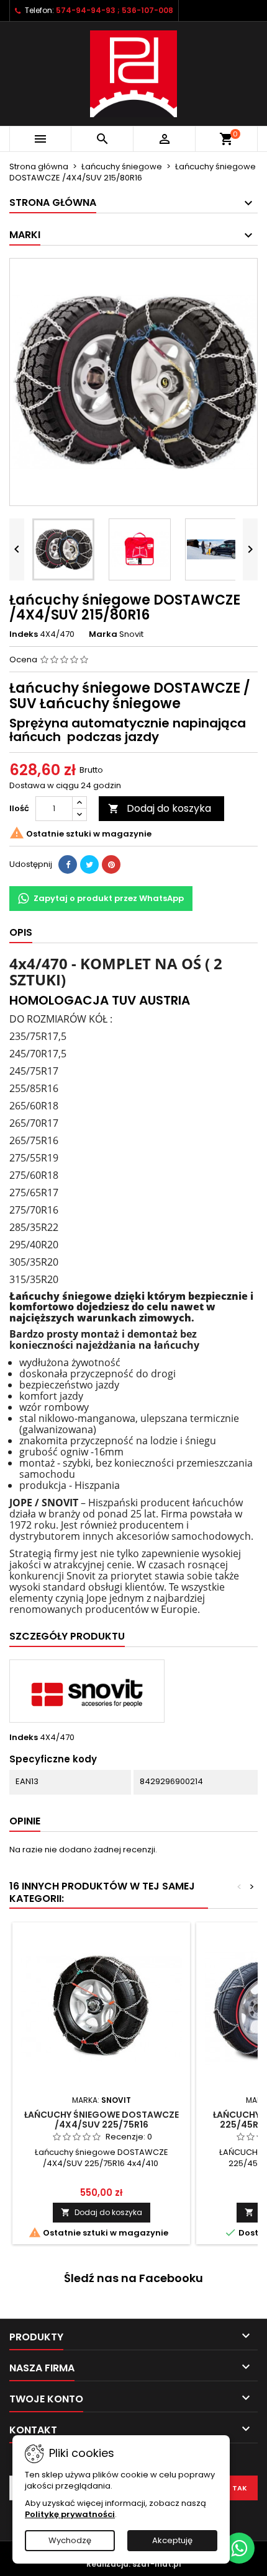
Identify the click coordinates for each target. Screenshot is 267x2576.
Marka (103, 634)
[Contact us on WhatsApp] (239, 2548)
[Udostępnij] (68, 864)
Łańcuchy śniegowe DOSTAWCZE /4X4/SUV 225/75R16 (102, 2120)
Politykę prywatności (70, 2514)
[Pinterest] (111, 864)
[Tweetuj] (89, 864)
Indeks (24, 634)
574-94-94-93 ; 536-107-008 (115, 10)
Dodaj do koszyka (160, 808)
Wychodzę (70, 2540)
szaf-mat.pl (157, 2564)
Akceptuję (172, 2540)
